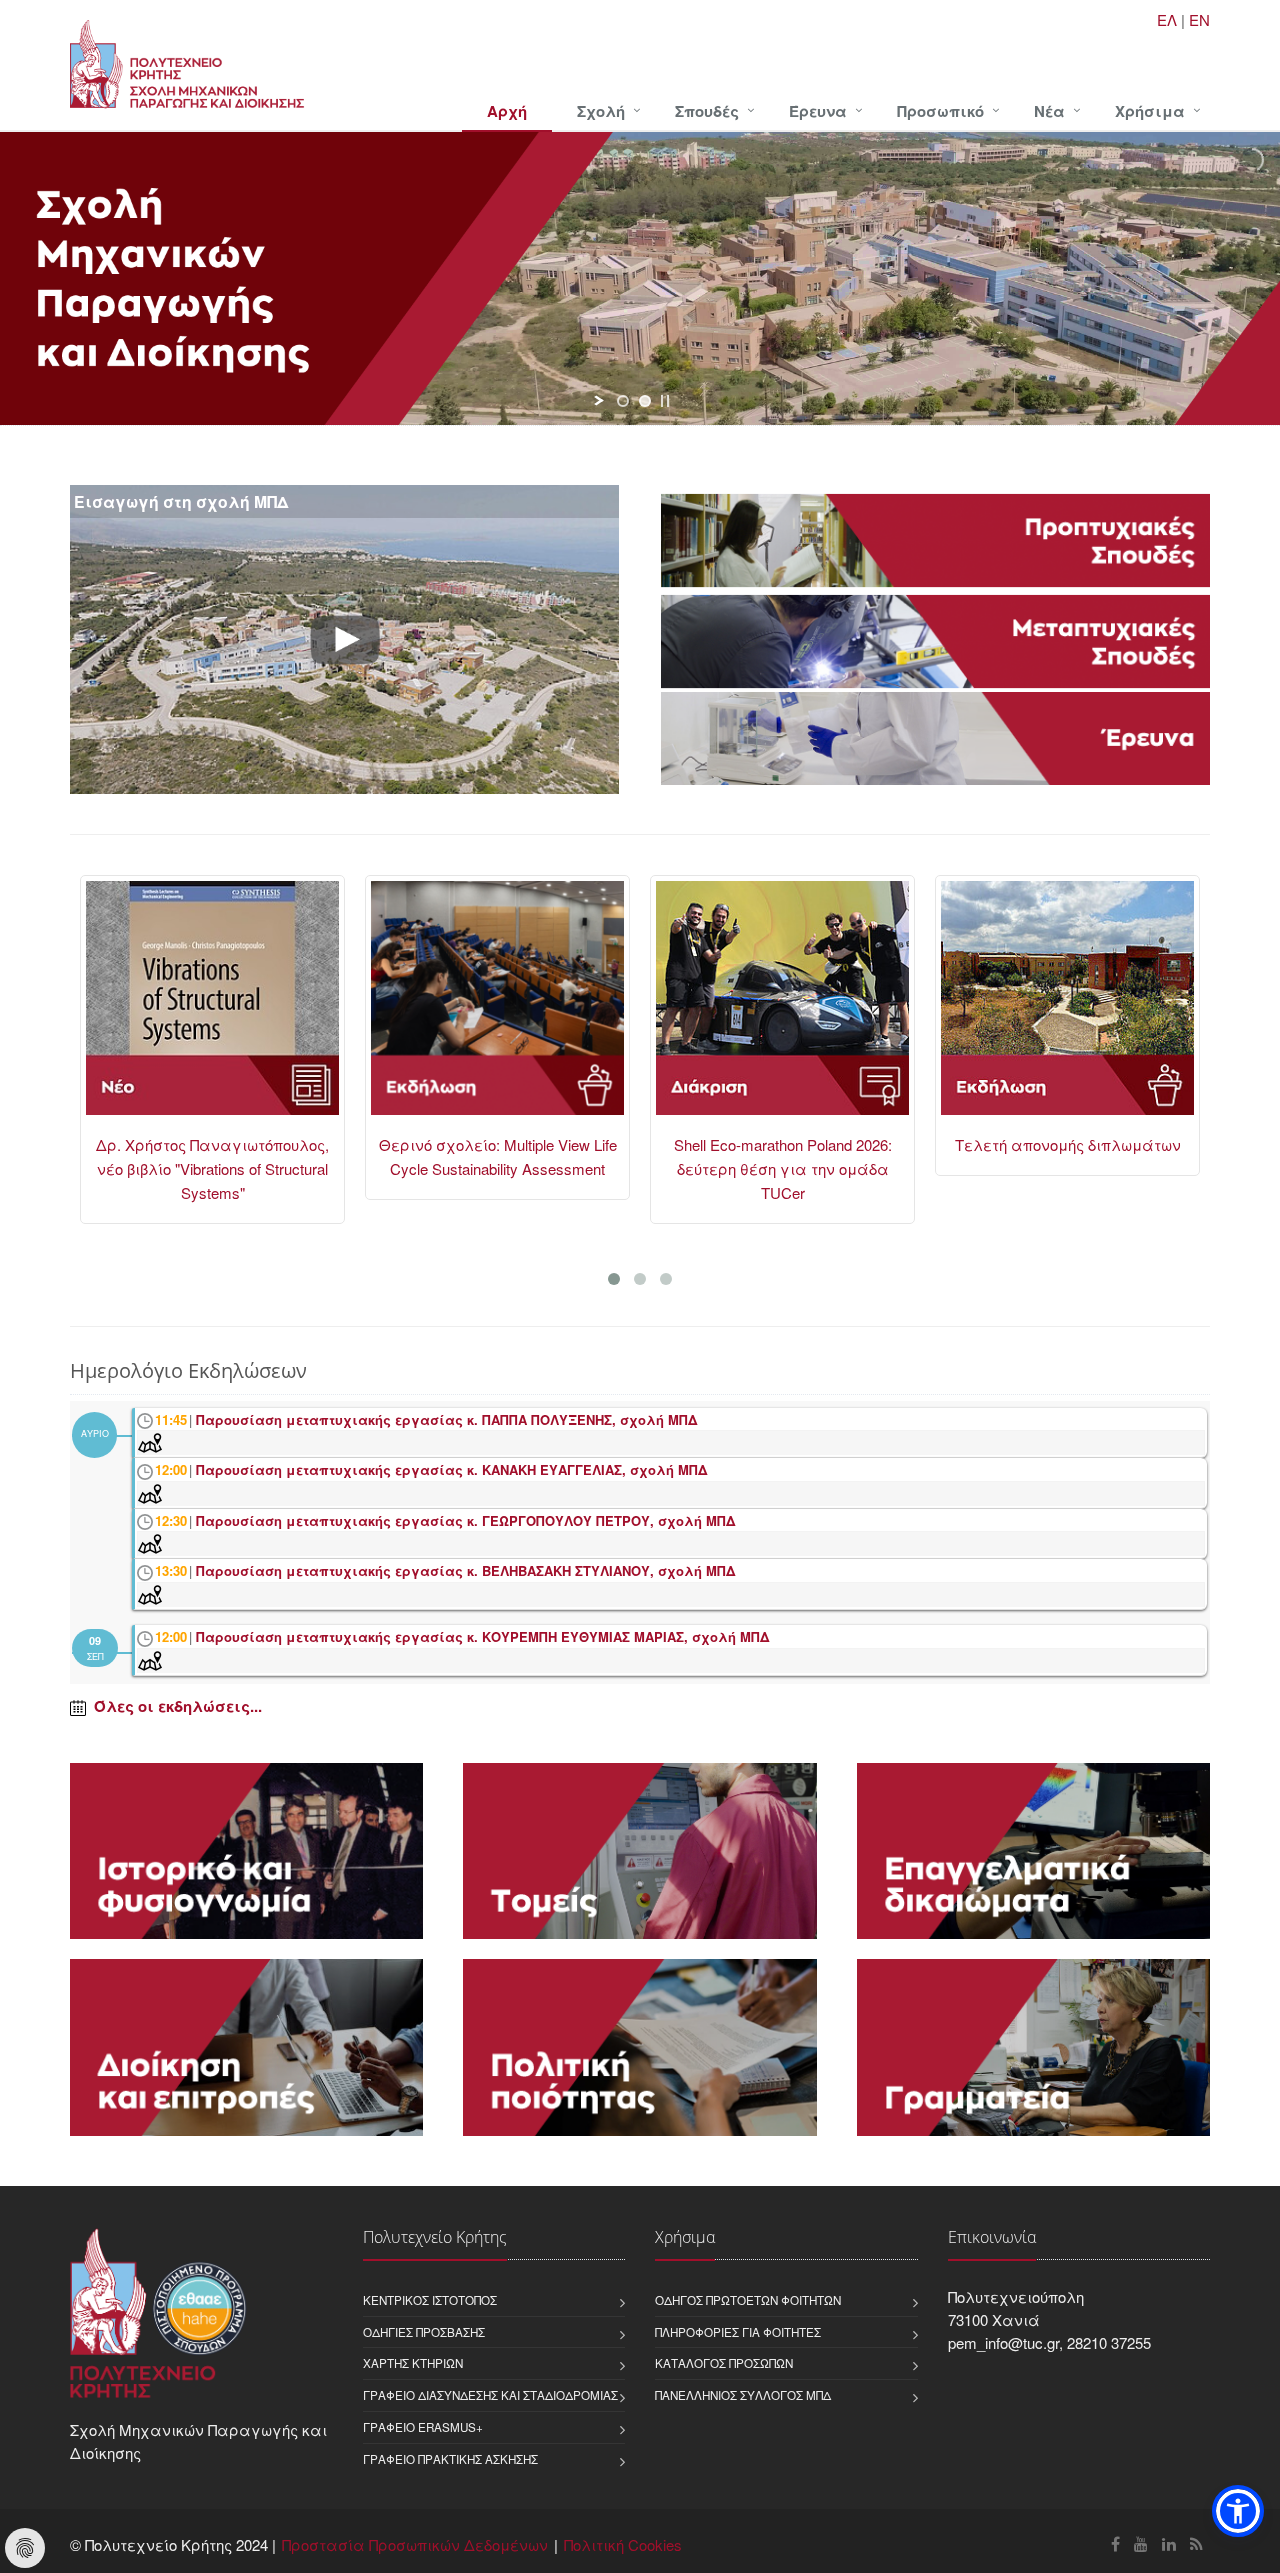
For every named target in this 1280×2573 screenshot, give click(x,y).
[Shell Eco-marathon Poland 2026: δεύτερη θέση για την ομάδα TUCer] (538, 1007)
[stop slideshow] (665, 401)
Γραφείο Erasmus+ (423, 2427)
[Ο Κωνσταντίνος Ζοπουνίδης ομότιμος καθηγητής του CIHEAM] (1108, 1007)
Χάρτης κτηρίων (413, 2363)
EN (1199, 19)
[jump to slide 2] (645, 401)
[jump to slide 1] (623, 401)
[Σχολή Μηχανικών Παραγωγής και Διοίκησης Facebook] (1115, 2543)
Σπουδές (707, 111)
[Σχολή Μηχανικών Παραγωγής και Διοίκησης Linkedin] (1169, 2543)
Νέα (1049, 111)
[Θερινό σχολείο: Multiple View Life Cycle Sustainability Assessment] (253, 1007)
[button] (1238, 2511)
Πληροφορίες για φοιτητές (738, 2332)
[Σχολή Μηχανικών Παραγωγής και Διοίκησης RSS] (1196, 2543)
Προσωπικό (940, 111)
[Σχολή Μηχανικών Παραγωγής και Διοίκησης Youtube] (1141, 2543)
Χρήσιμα (1150, 111)
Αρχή (507, 111)
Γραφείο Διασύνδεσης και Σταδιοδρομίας (490, 2395)
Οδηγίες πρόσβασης (424, 2332)
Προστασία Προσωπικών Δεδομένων (415, 2544)
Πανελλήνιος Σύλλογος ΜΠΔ (743, 2395)
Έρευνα (818, 111)
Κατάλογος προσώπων (724, 2363)
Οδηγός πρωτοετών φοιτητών (748, 2300)
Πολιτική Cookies (623, 2544)
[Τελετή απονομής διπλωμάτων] (823, 1007)
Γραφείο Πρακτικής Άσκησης (450, 2459)
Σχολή (601, 111)
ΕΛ (1167, 19)
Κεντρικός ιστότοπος (430, 2300)
